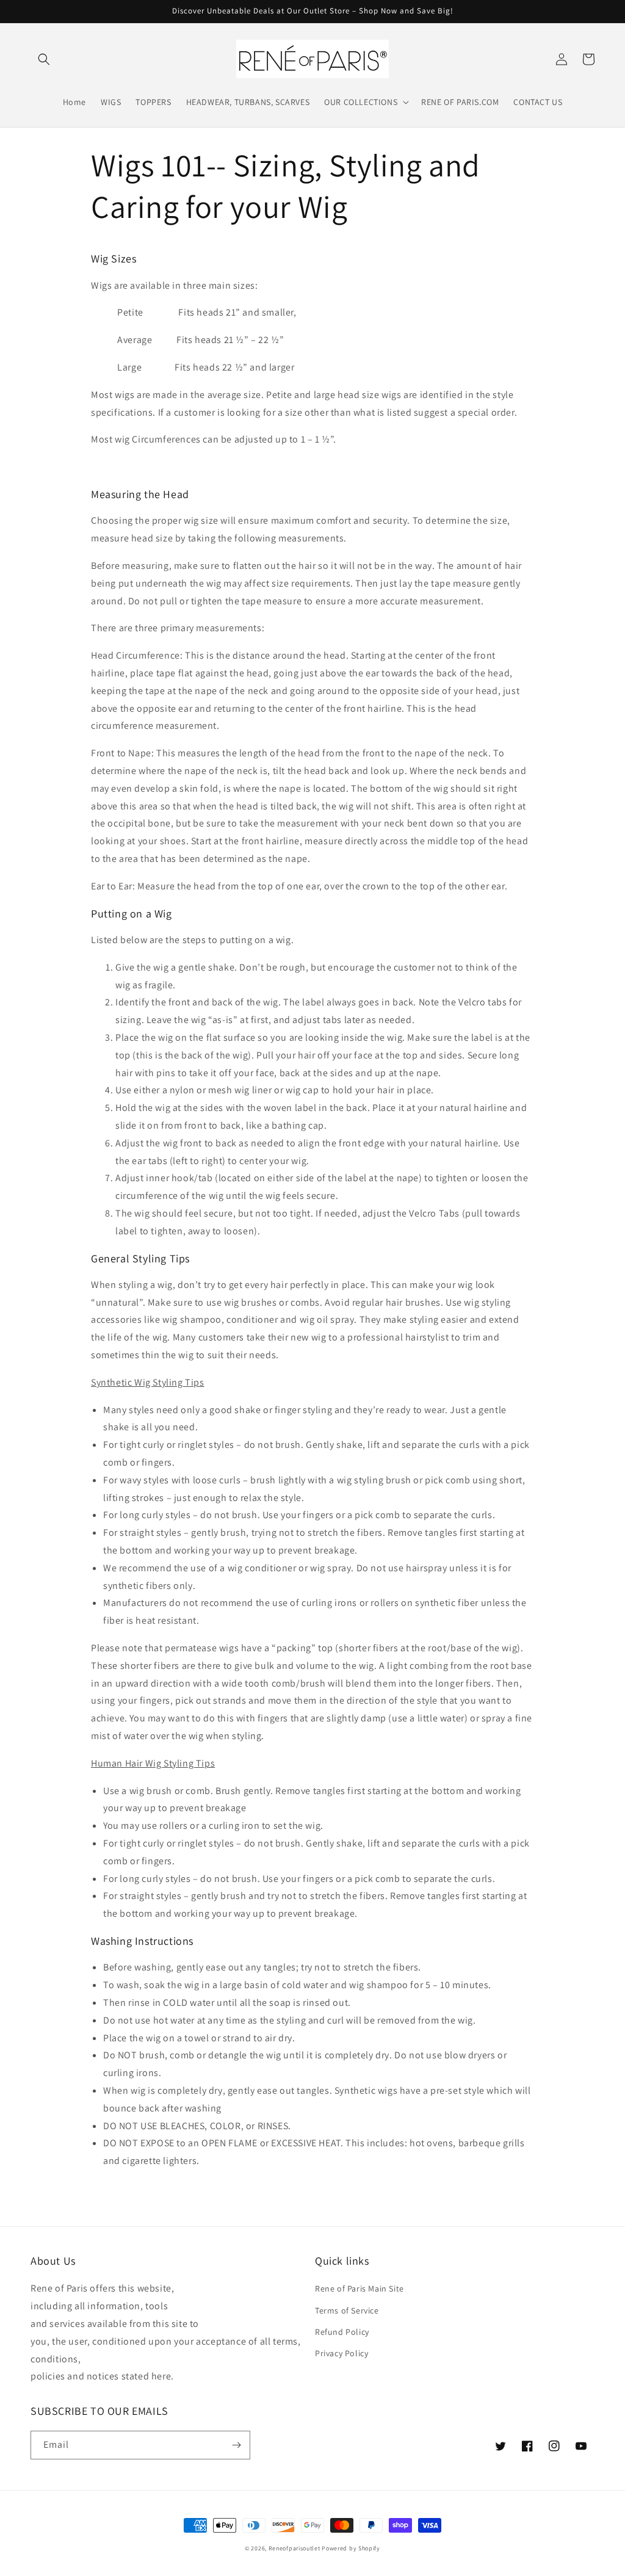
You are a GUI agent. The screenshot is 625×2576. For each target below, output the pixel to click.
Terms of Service (347, 2310)
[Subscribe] (236, 2445)
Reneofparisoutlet (294, 2548)
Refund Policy (342, 2332)
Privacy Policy (341, 2353)
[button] (44, 59)
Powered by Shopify (351, 2548)
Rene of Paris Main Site (359, 2288)
